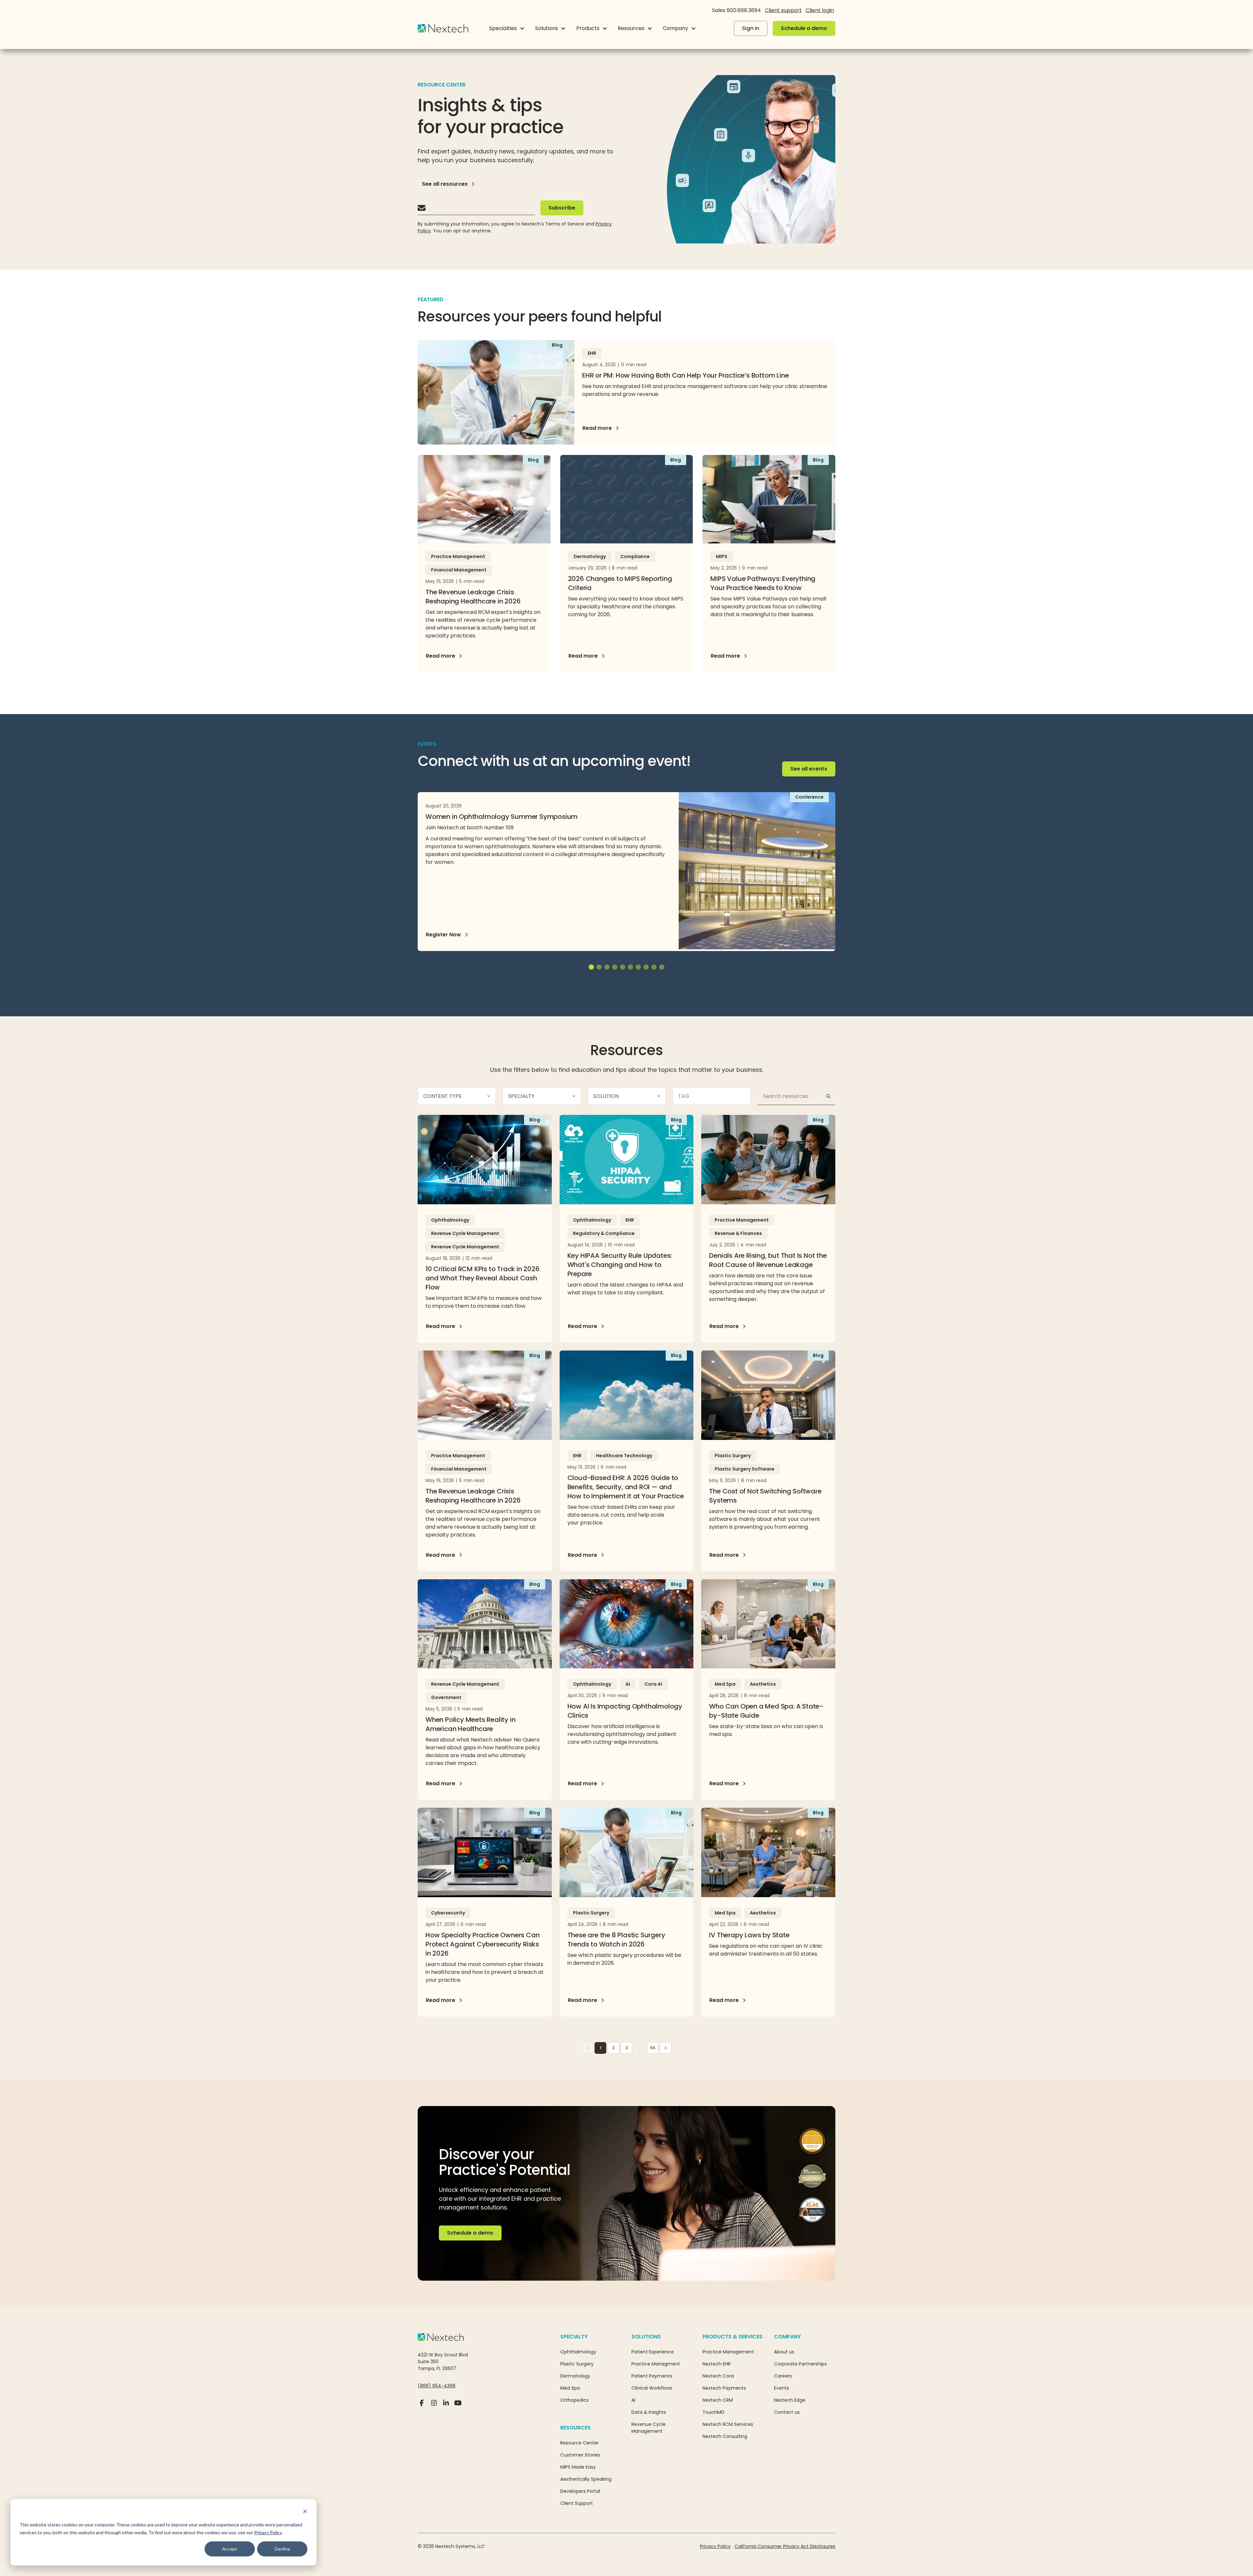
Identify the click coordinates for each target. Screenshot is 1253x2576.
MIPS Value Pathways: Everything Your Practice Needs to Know (763, 583)
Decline (282, 2549)
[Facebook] (422, 2406)
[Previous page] (587, 2048)
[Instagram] (434, 2406)
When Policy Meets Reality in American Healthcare (470, 1724)
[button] (507, 28)
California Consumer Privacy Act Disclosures (785, 2546)
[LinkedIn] (446, 2406)
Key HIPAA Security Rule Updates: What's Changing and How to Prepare (620, 1265)
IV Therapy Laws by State (749, 1935)
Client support (783, 10)
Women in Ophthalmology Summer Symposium (502, 817)
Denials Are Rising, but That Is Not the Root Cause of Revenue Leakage (768, 1260)
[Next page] (666, 2048)
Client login (820, 10)
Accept (230, 2549)
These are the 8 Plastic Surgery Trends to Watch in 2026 (616, 1940)
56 (653, 2048)
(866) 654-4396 (437, 2386)
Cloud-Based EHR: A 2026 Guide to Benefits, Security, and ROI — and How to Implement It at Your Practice (626, 1487)
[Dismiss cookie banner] (305, 2512)
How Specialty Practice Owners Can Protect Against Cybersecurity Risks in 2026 (482, 1944)
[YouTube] (458, 2406)
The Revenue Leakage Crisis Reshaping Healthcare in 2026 (473, 597)
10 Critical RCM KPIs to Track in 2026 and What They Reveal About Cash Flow (483, 1278)
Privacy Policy (268, 2532)
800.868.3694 (744, 10)
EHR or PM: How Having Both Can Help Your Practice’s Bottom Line (685, 375)
